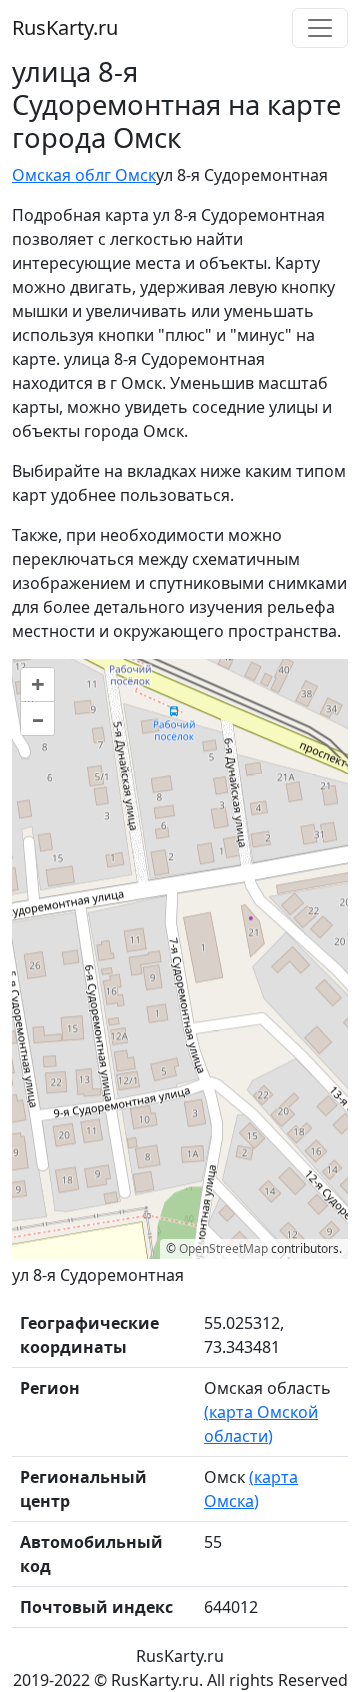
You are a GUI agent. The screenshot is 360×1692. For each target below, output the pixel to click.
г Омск (130, 175)
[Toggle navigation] (320, 28)
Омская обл (58, 175)
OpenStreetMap (223, 1248)
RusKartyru (65, 27)
